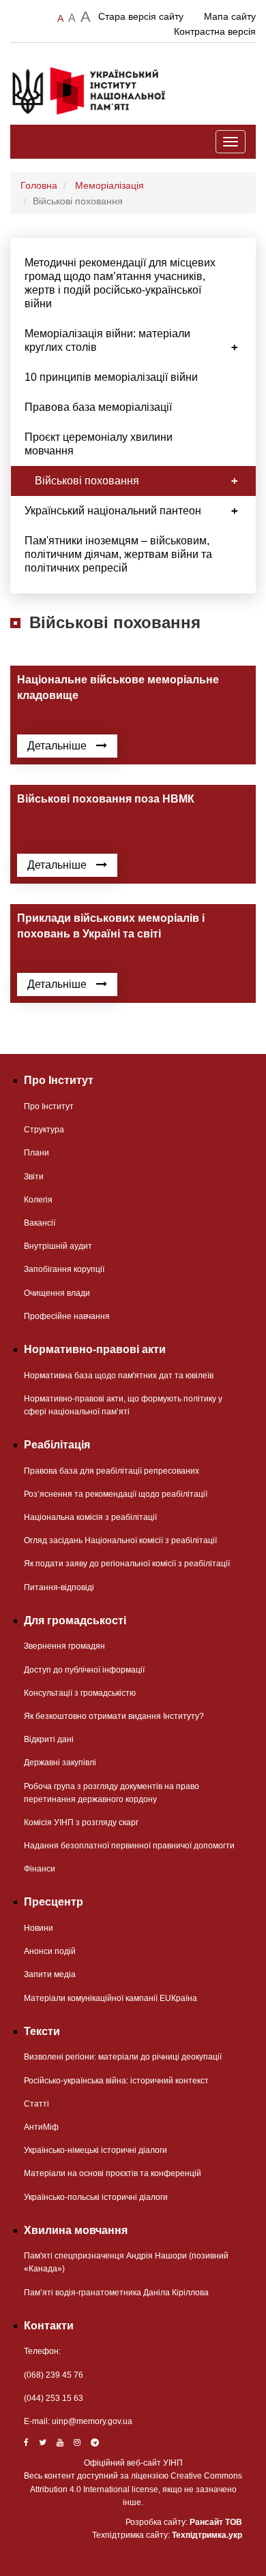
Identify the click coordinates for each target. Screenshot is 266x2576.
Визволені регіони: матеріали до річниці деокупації (123, 2057)
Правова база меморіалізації (98, 407)
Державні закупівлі (60, 1763)
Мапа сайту (230, 16)
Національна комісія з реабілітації (90, 1517)
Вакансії (40, 1223)
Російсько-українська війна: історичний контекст (116, 2081)
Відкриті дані (49, 1739)
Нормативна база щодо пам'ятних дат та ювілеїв (119, 1376)
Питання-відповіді (59, 1587)
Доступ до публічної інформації (84, 1670)
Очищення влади (57, 1293)
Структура (44, 1130)
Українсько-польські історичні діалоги (96, 2197)
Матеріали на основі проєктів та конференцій (113, 2173)
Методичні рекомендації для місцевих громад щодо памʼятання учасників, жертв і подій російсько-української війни (120, 283)
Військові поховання (87, 481)
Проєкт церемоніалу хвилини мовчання (99, 444)
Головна (39, 185)
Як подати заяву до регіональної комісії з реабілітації (127, 1564)
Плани (36, 1153)
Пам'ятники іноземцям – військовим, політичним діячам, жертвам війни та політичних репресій (118, 554)
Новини (39, 1928)
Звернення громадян (64, 1646)
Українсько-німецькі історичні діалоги (95, 2150)
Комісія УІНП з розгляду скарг (81, 1822)
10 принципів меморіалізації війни (111, 377)
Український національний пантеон (113, 511)
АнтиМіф (41, 2127)
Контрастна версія (215, 31)
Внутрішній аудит (58, 1246)
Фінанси (40, 1869)
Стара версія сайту (141, 16)
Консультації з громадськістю (80, 1693)
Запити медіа (50, 1974)
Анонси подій (50, 1951)
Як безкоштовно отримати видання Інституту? (114, 1716)
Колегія (38, 1200)
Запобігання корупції (64, 1269)
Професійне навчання (67, 1316)
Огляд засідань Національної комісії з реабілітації (120, 1540)
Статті (36, 2104)
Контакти (49, 2326)
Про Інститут (49, 1106)
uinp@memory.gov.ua (92, 2421)
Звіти (34, 1177)
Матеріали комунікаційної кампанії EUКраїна (110, 1998)
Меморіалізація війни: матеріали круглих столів (107, 340)
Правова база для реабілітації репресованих (112, 1471)
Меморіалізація (109, 185)
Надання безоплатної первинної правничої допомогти (129, 1846)
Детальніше (58, 746)
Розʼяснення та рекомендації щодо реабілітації (116, 1494)
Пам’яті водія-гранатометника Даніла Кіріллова (116, 2293)
